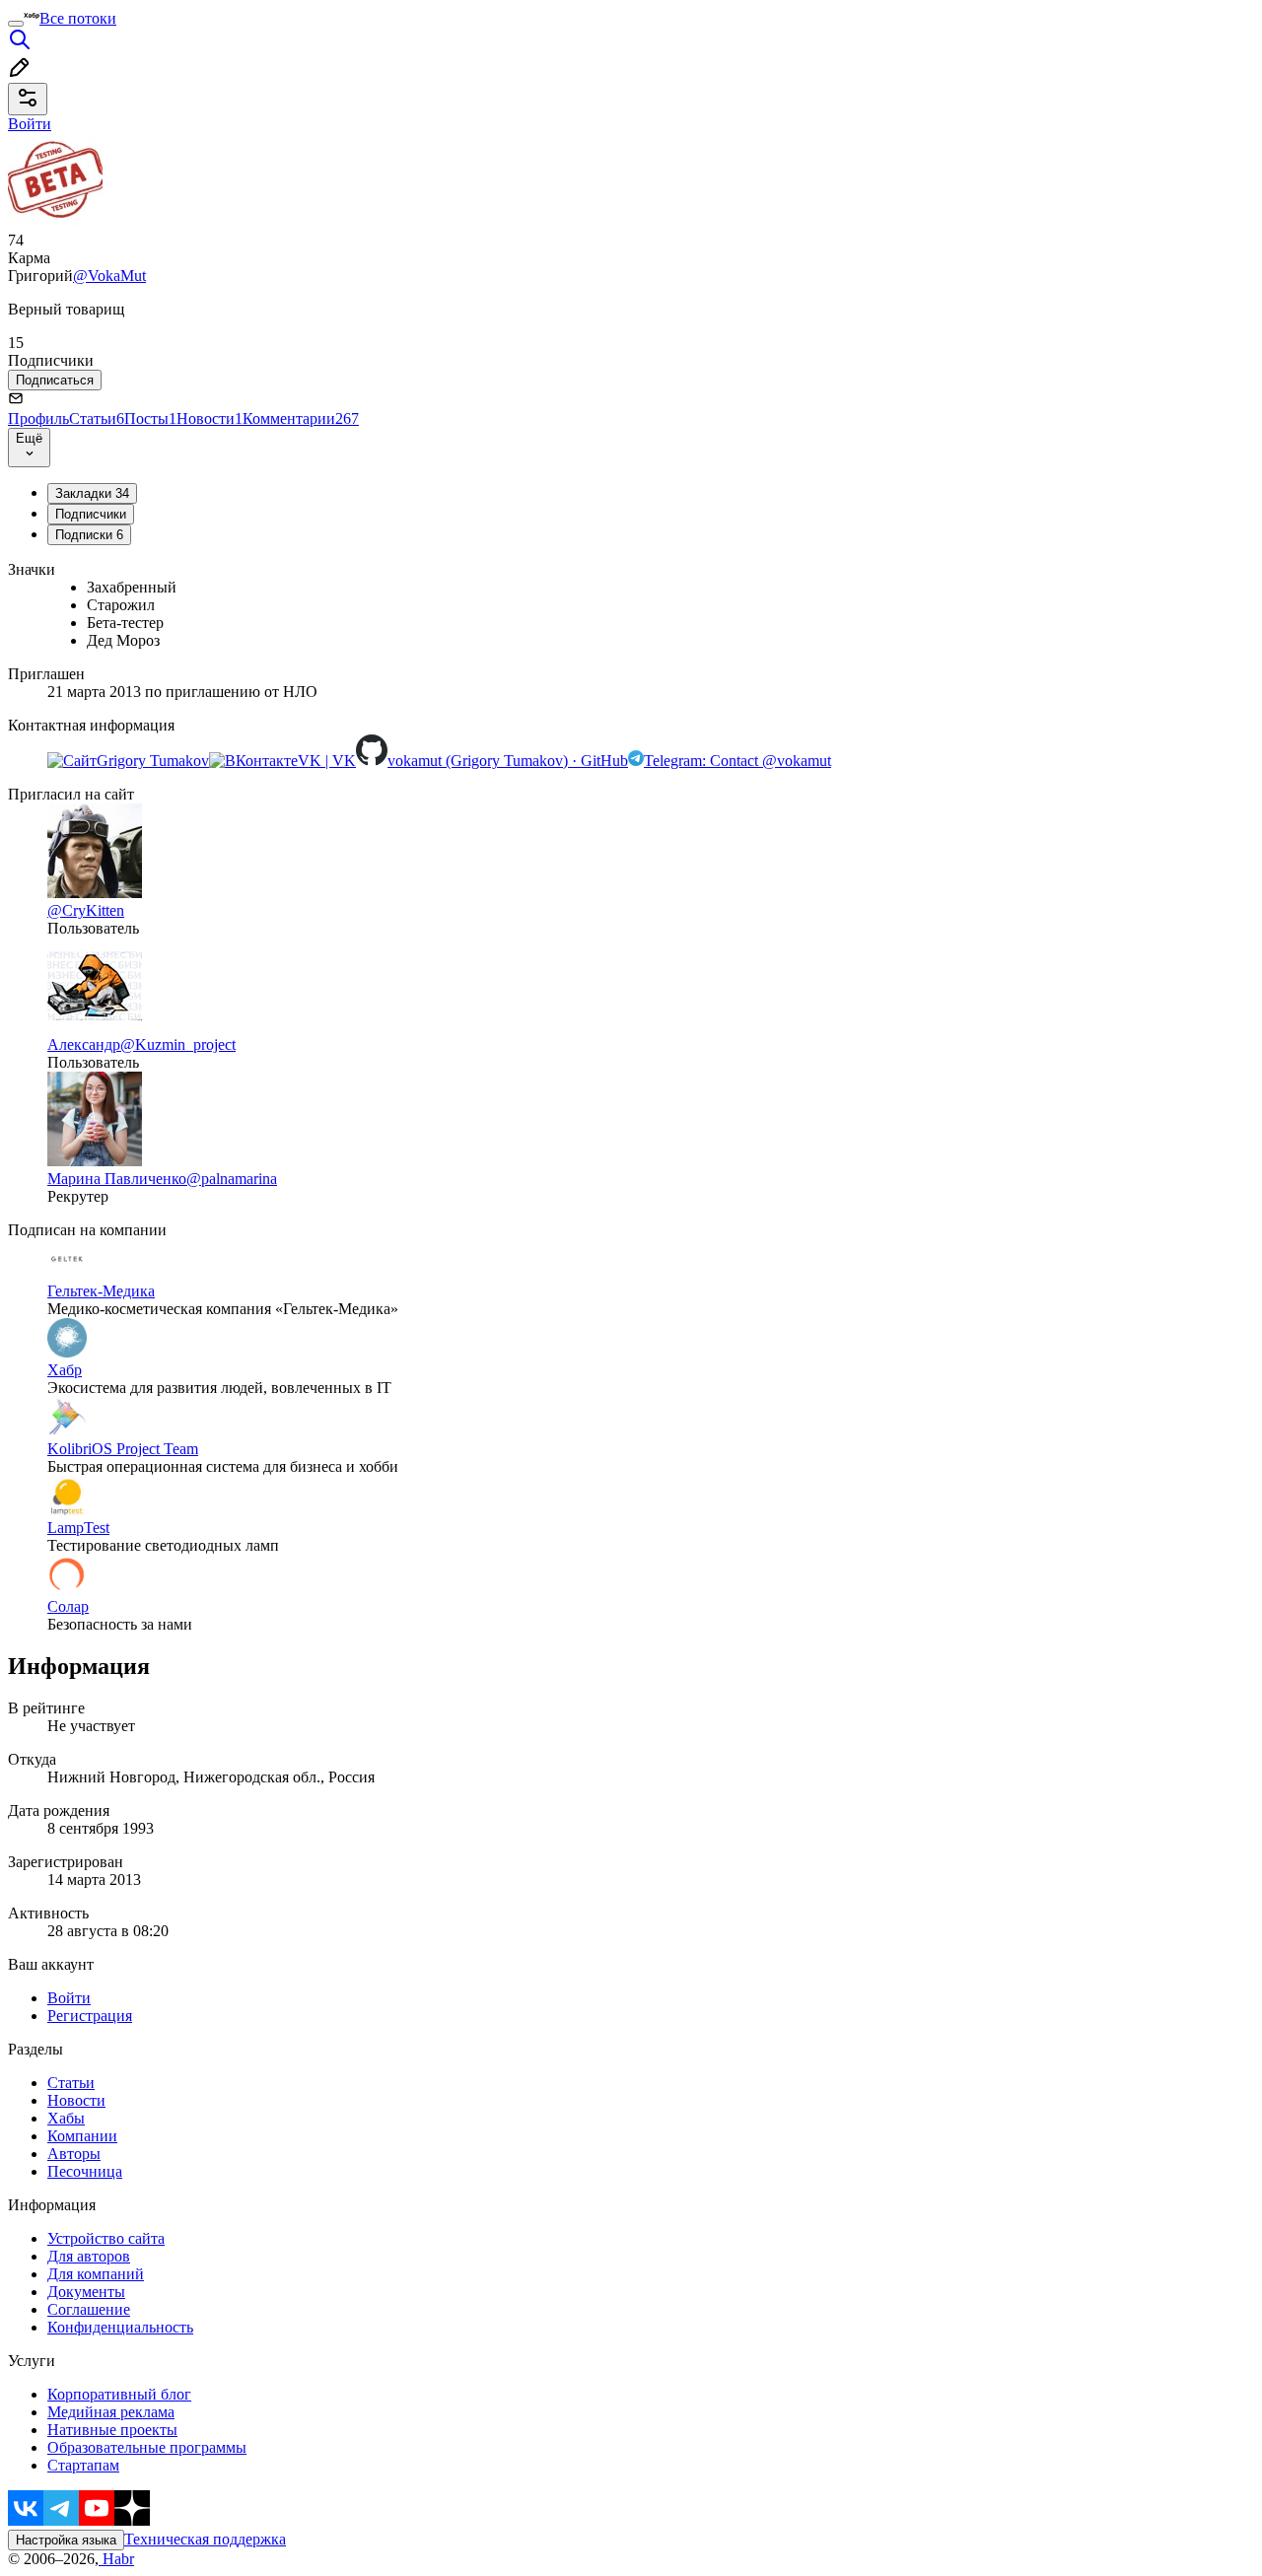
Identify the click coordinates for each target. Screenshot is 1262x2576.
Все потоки (78, 18)
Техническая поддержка (205, 2539)
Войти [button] (30, 124)
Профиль (38, 418)
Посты (150, 418)
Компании (82, 2136)
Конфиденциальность (120, 2327)
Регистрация (90, 2016)
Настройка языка (66, 2540)
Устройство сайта (106, 2238)
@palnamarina (232, 1179)
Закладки (92, 493)
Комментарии (301, 418)
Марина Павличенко (117, 1179)
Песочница (85, 2171)
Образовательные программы (147, 2447)
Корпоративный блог (119, 2394)
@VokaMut (109, 276)
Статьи (97, 418)
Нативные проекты (112, 2430)
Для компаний (96, 2274)
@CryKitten (86, 910)
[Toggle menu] (16, 24)
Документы (86, 2292)
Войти (69, 1998)
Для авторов (89, 2256)
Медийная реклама (111, 2412)
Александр (84, 1044)
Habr (116, 2559)
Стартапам (83, 2465)
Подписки (89, 535)
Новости (210, 418)
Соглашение (89, 2309)
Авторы (74, 2154)
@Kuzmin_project (178, 1044)
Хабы (66, 2118)
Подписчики (91, 514)
